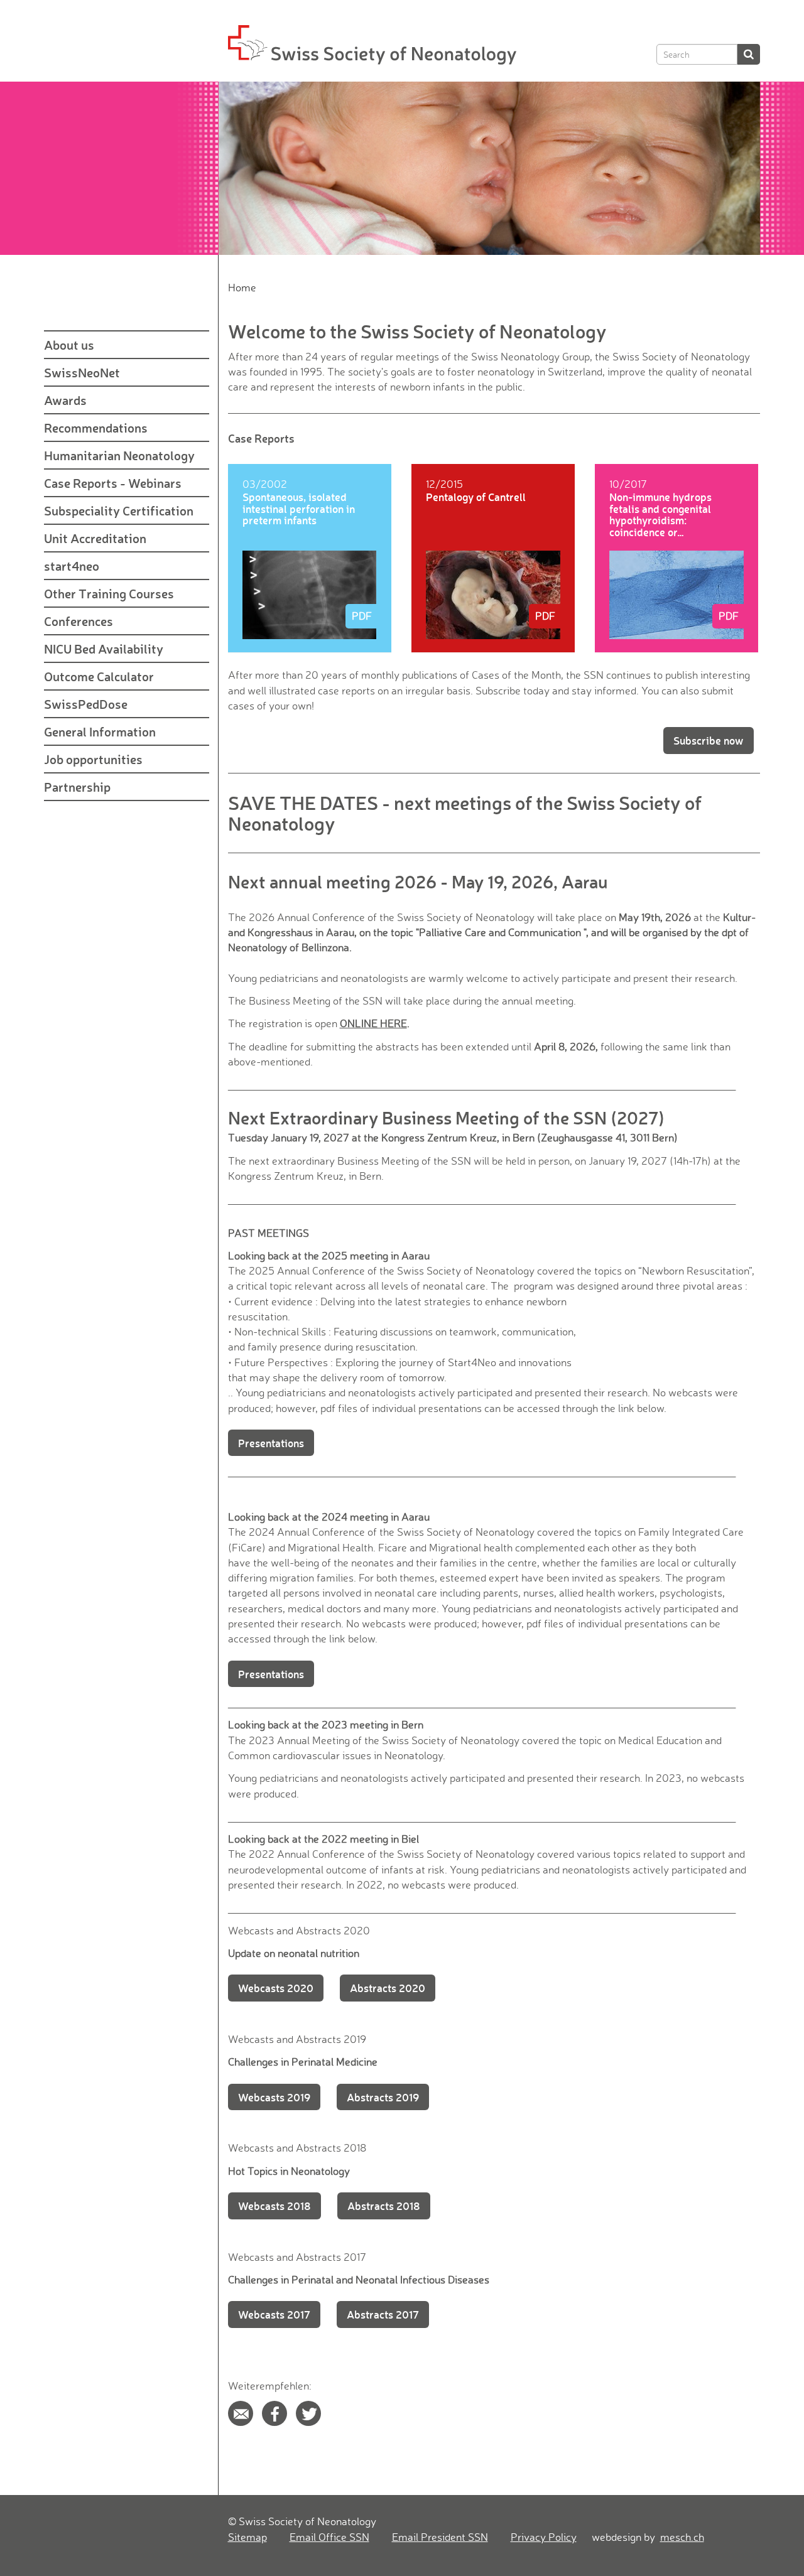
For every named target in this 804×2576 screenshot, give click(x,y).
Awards (65, 400)
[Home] (241, 2413)
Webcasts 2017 (274, 2314)
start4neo (72, 566)
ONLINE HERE (373, 1023)
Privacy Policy (544, 2537)
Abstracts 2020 (388, 1988)
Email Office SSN (329, 2537)
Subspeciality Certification (119, 510)
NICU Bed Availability (104, 649)
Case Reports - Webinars (113, 483)
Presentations (271, 1443)
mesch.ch (682, 2537)
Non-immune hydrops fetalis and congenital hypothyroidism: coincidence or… (660, 514)
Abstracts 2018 (384, 2206)
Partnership (77, 787)
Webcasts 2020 (276, 1988)
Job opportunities (93, 759)
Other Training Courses (109, 593)
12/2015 (444, 484)
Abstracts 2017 (383, 2314)
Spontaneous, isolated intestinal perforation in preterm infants (299, 508)
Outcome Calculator (99, 676)
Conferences (79, 621)
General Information (100, 731)
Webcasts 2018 (274, 2206)
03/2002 (265, 484)
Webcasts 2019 (274, 2097)
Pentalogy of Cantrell (476, 497)
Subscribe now (709, 740)
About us (69, 345)
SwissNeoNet (82, 372)
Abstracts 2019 (383, 2097)
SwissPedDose (86, 704)
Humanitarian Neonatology (119, 455)
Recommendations (96, 428)
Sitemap (247, 2537)
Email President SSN (440, 2537)
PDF (362, 616)
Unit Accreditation (95, 538)
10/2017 (628, 484)
